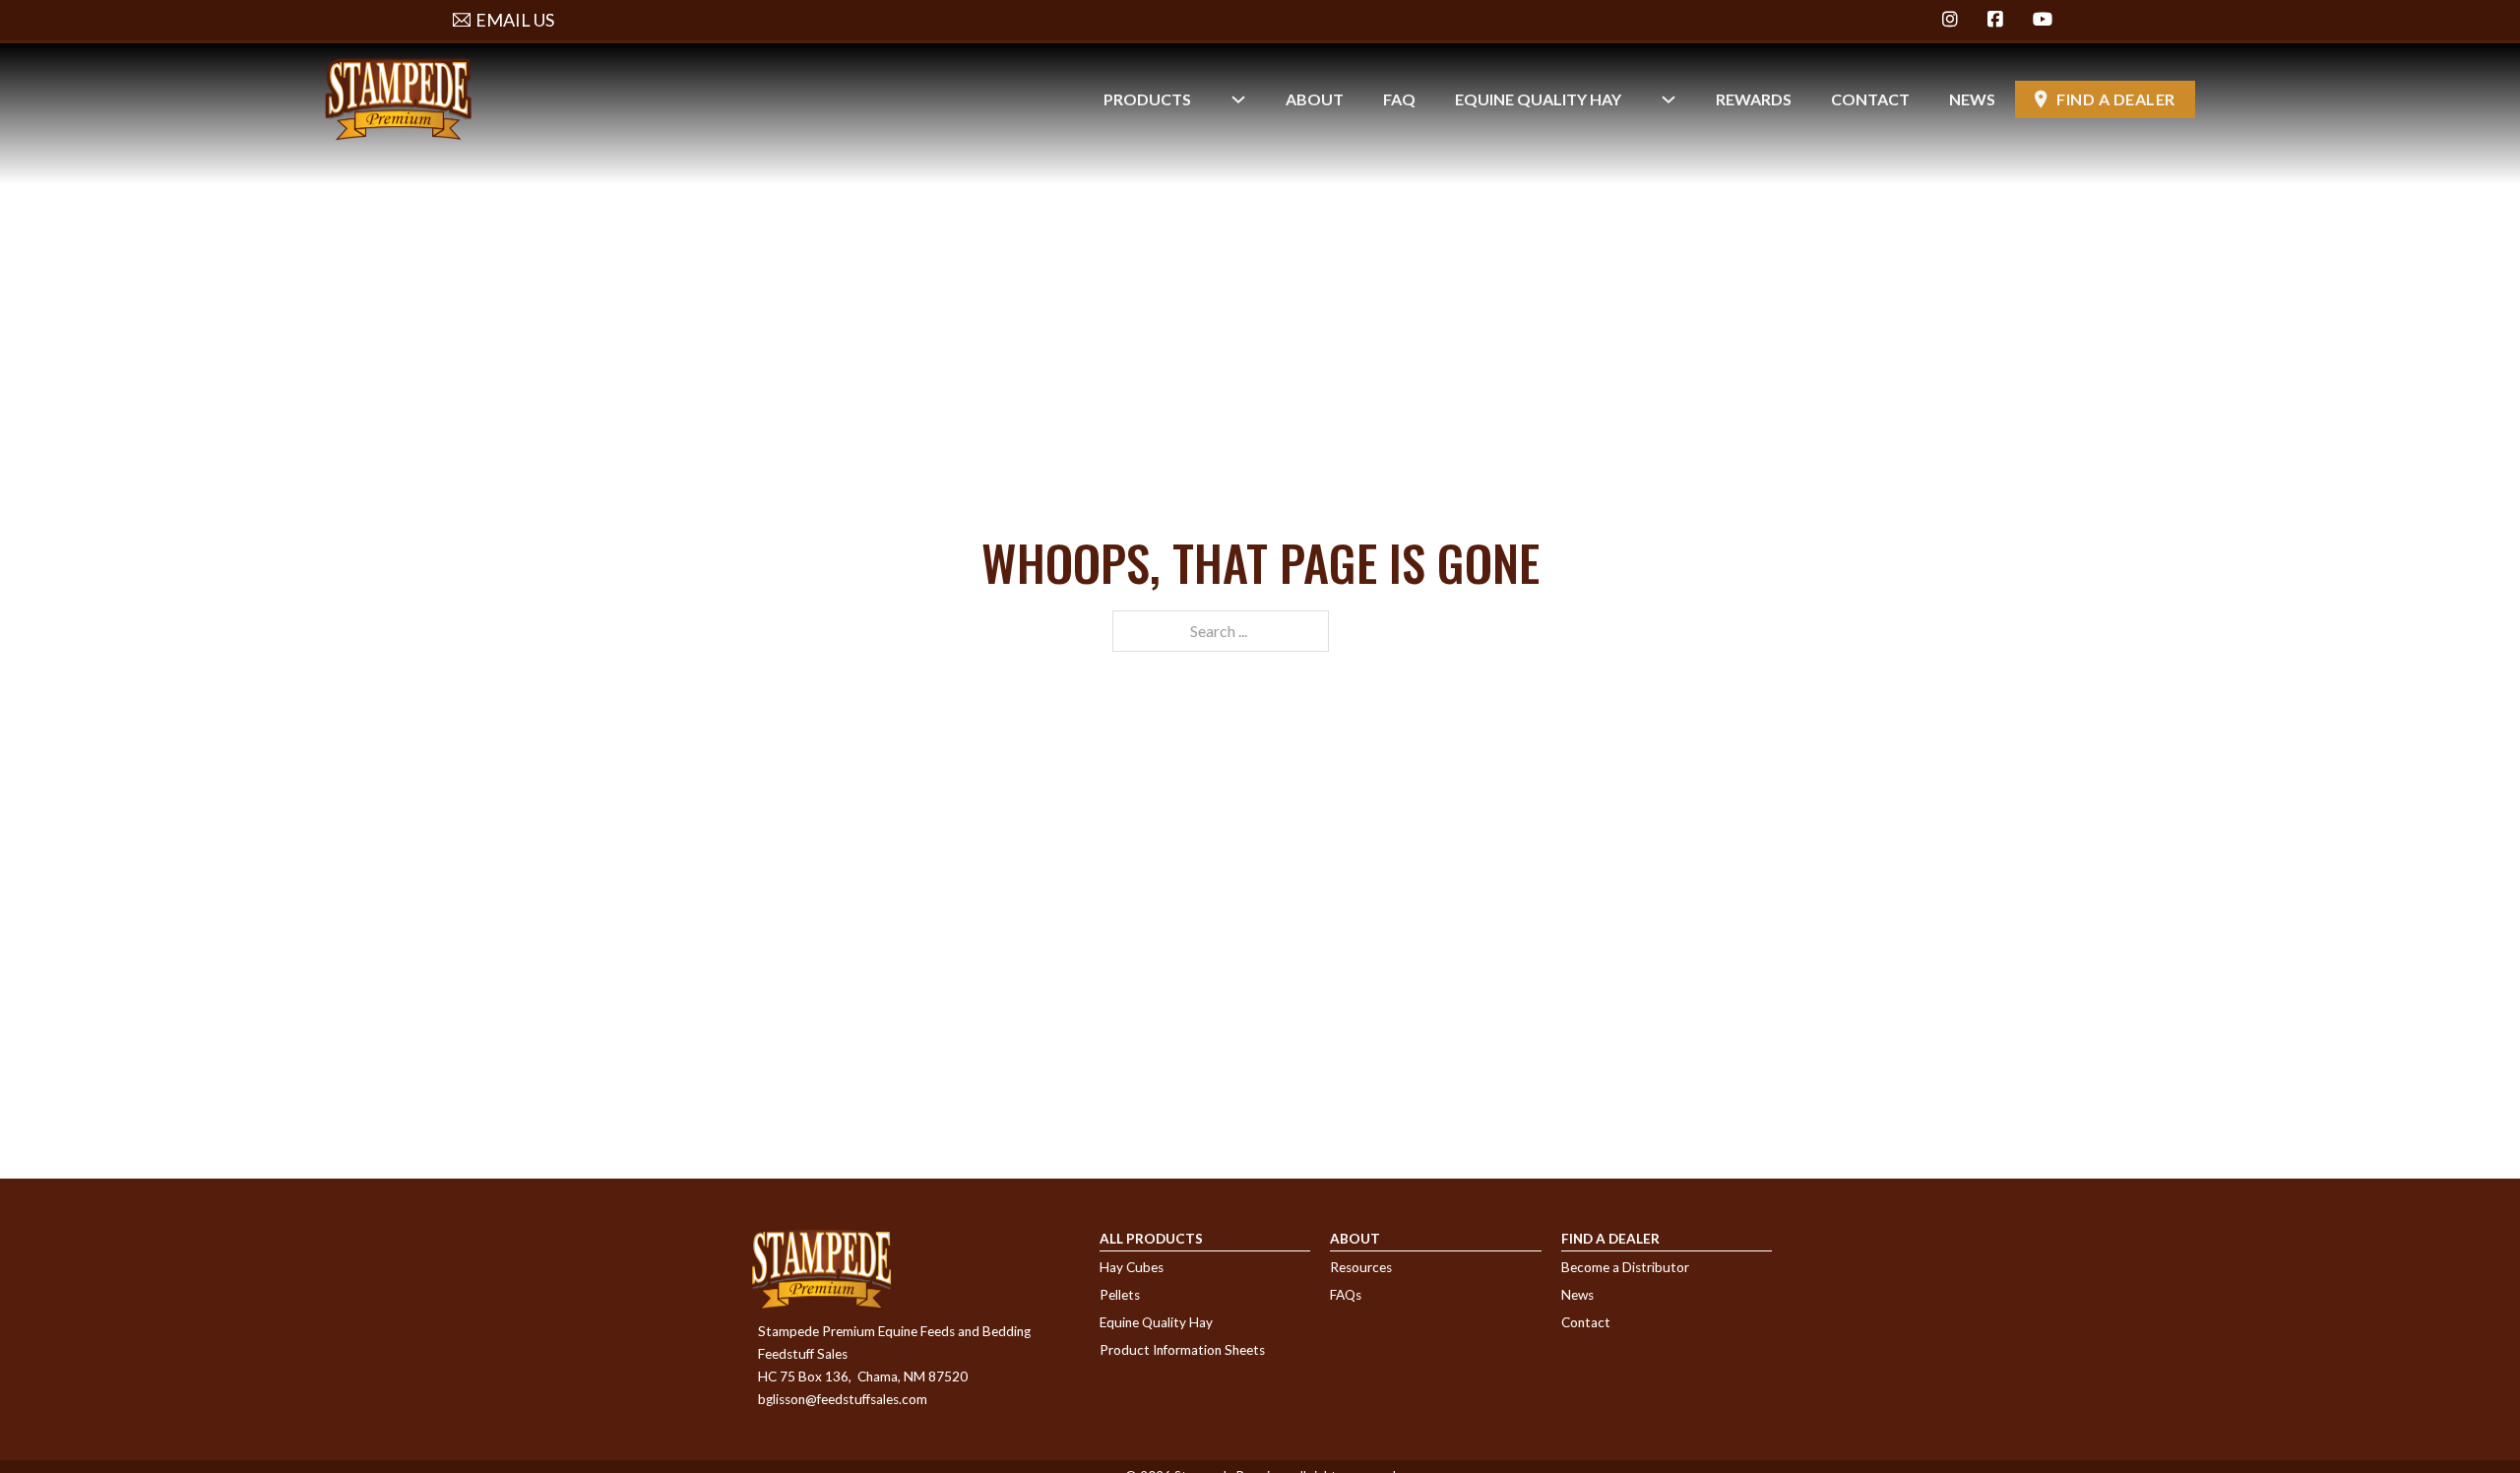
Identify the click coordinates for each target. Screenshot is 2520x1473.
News (1972, 99)
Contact (1870, 99)
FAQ (1399, 99)
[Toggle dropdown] (1238, 99)
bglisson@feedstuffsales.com (843, 1399)
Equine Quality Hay (1538, 99)
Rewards (1754, 99)
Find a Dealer (2116, 99)
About (1315, 99)
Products (1147, 99)
